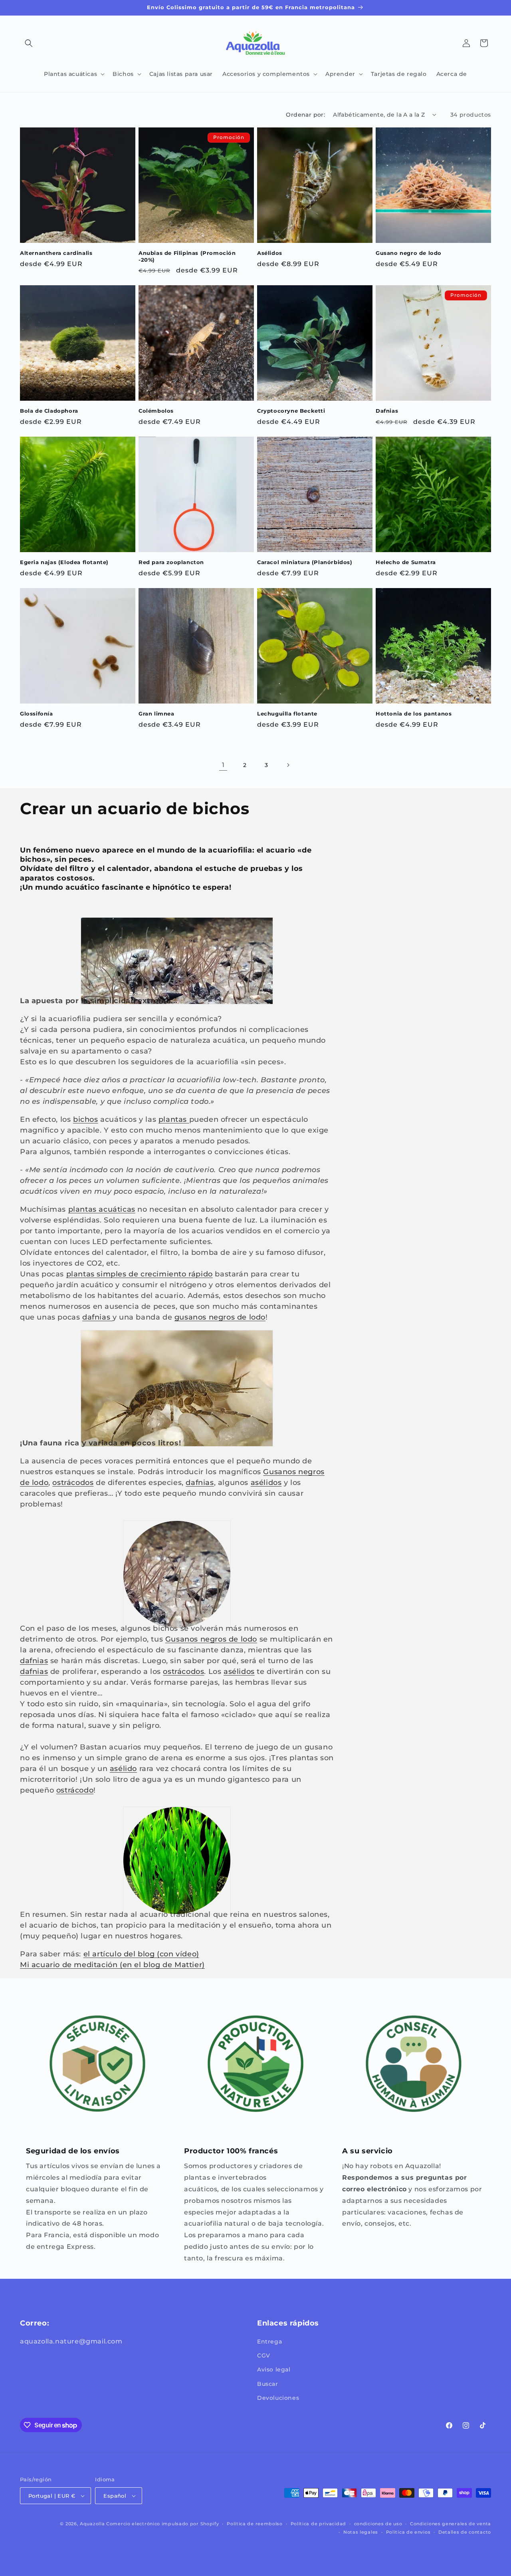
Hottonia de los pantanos (414, 714)
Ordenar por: (305, 115)
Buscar (268, 2384)
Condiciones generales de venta (451, 2524)
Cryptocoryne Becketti (291, 411)
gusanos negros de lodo (220, 1317)
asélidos (266, 1483)
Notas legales (361, 2532)
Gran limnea (156, 714)
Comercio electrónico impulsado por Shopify (162, 2524)
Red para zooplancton (171, 562)
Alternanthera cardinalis (56, 253)
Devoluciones (278, 2398)
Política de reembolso (255, 2524)
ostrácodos (73, 1483)
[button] (29, 43)
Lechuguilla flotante (287, 714)
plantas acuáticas (102, 1209)
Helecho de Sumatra (406, 562)
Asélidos (270, 253)
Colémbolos (156, 411)
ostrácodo (75, 1790)
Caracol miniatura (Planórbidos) (305, 562)
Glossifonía (37, 714)
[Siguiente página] (288, 765)
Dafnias (387, 411)
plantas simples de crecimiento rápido (140, 1274)
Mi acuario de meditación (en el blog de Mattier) (112, 1965)
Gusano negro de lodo (409, 253)
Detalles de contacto (465, 2532)
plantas (174, 1119)
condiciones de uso (378, 2524)
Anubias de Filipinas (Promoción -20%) (187, 256)
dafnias (97, 1317)
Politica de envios (408, 2532)
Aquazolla (92, 2524)
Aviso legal (274, 2369)
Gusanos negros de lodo (211, 1639)
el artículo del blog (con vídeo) (141, 1954)
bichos (86, 1119)
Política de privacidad (318, 2524)
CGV (264, 2355)
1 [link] (223, 765)
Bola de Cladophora (49, 411)
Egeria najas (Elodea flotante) (64, 562)
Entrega (269, 2341)
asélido (123, 1769)
